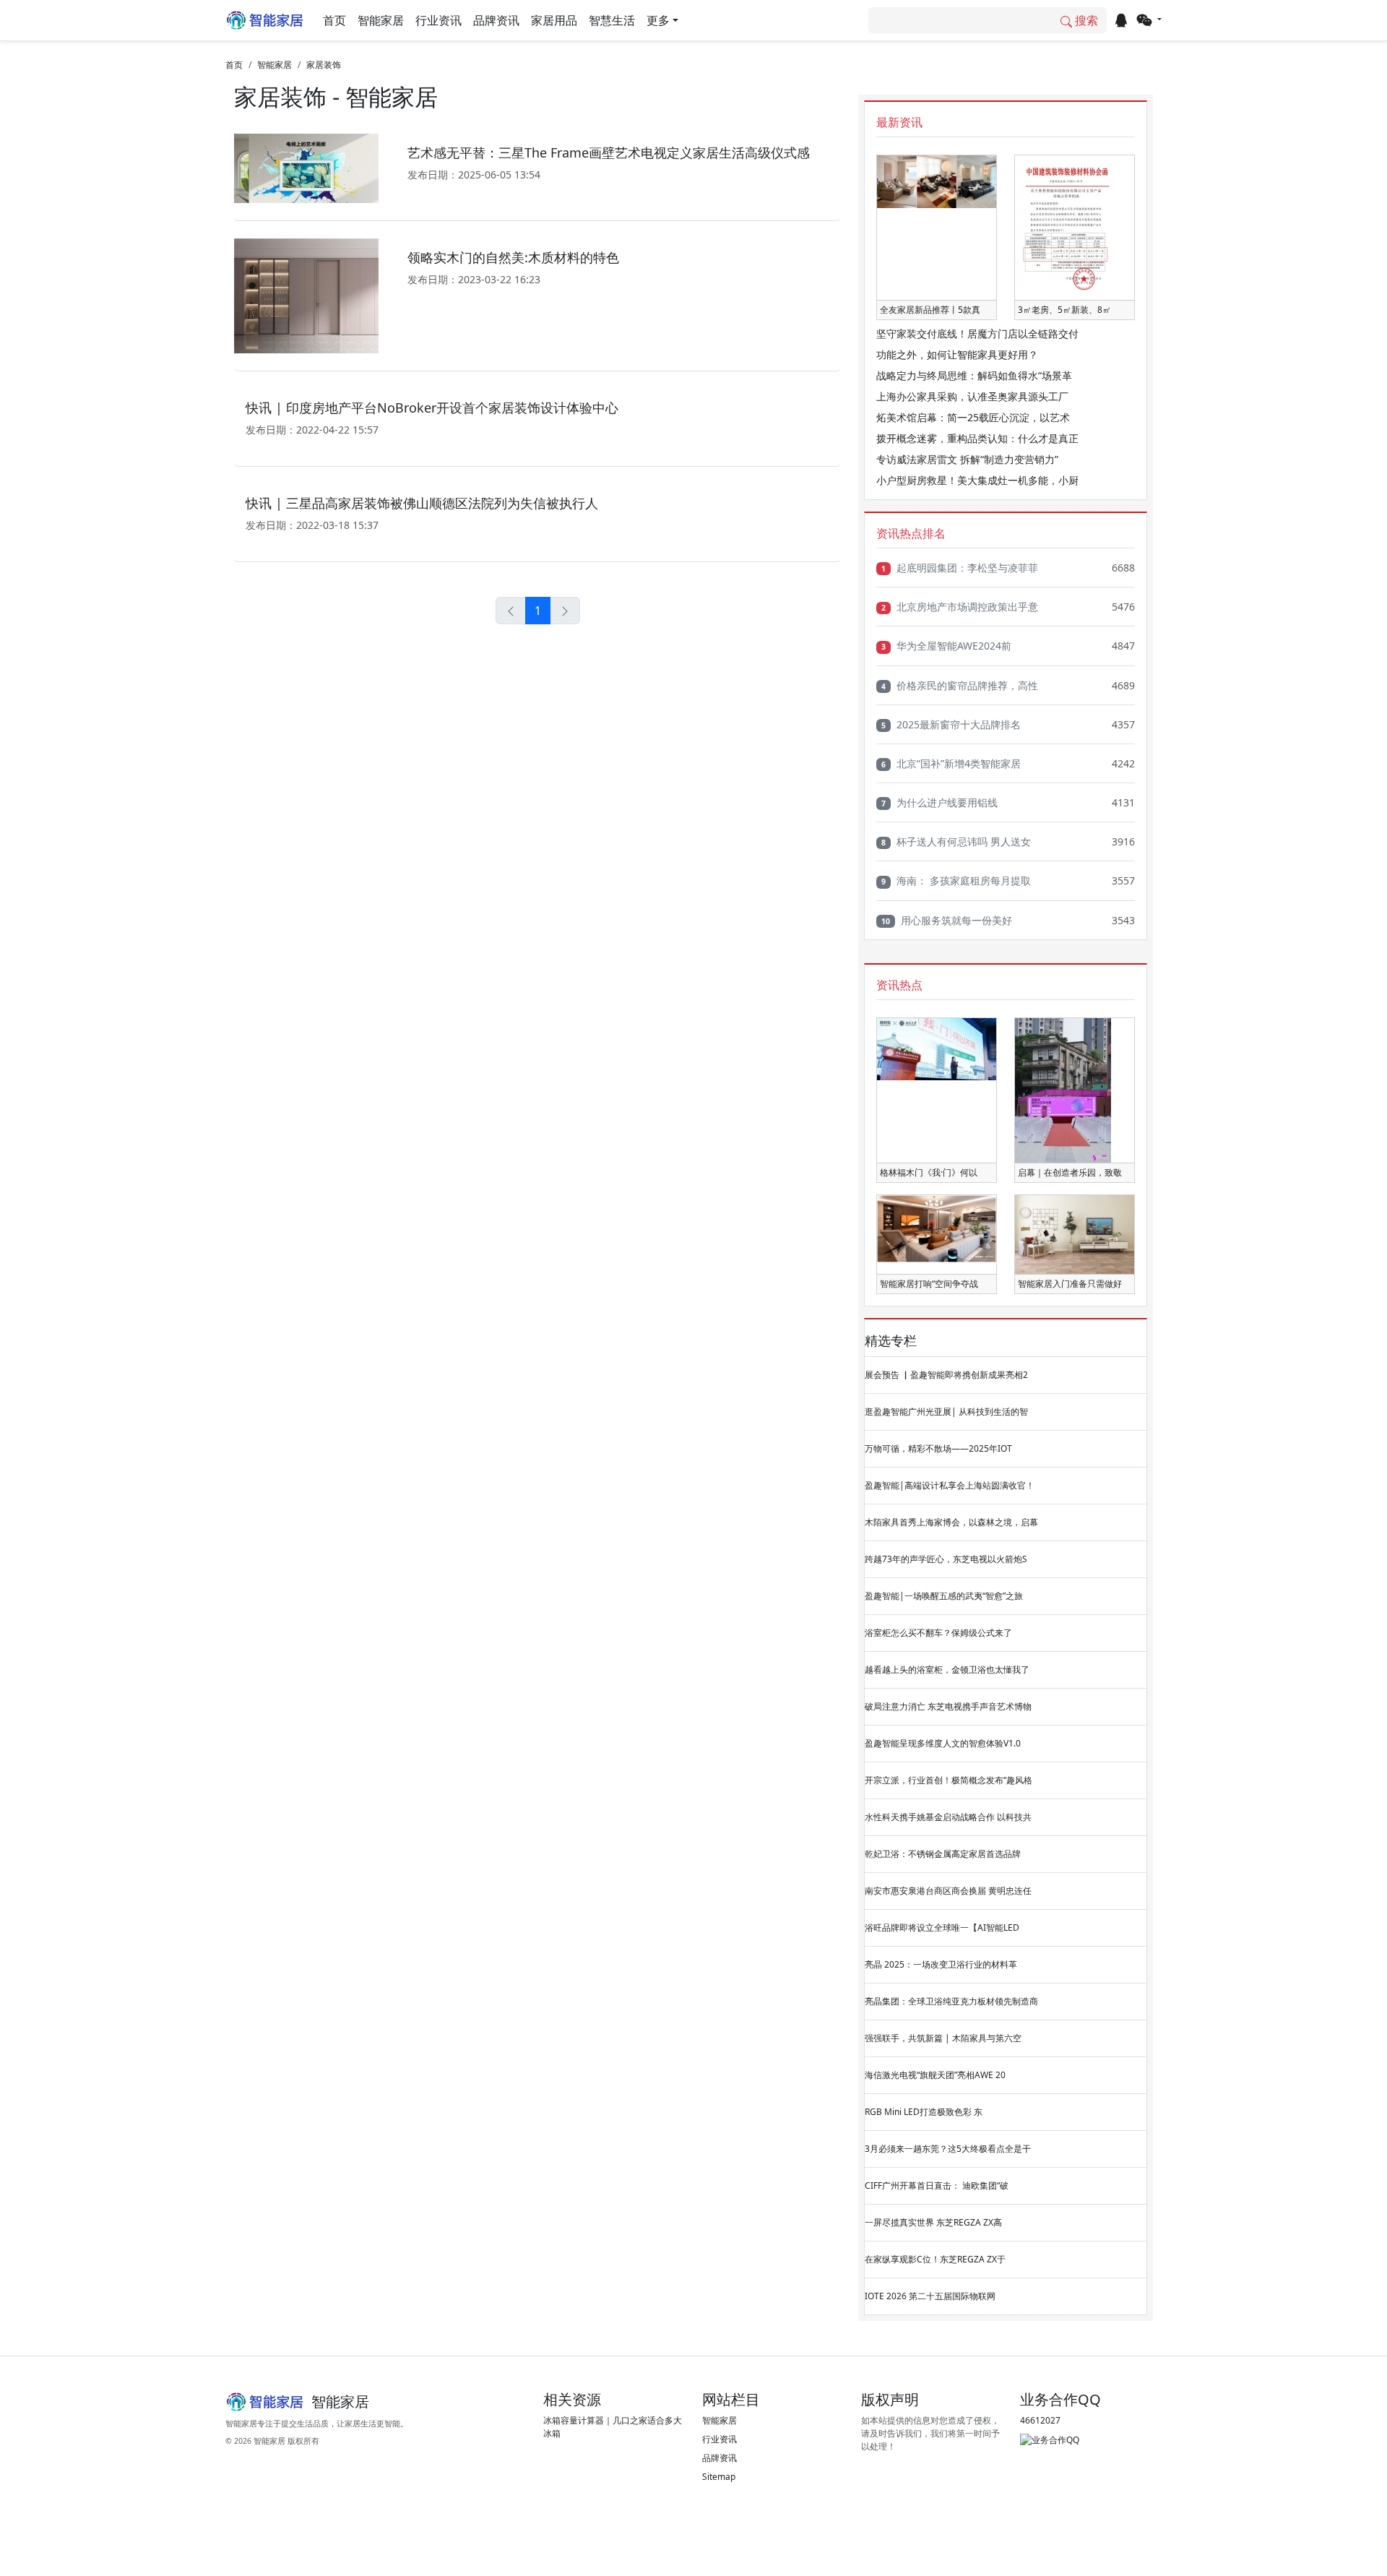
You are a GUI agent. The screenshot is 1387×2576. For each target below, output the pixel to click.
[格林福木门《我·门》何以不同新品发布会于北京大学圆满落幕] (937, 1048)
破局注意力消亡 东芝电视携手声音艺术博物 (948, 1706)
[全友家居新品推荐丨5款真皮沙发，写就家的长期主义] (937, 181)
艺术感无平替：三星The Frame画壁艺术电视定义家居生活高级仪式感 (609, 152)
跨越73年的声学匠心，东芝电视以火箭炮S (946, 1559)
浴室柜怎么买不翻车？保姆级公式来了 (938, 1633)
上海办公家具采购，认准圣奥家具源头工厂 (972, 396)
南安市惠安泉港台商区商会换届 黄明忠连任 (948, 1891)
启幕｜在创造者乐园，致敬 (1070, 1172)
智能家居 (381, 20)
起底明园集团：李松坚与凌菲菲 (960, 568)
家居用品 (554, 20)
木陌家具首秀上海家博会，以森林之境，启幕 (951, 1522)
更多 (658, 20)
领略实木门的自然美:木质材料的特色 (513, 257)
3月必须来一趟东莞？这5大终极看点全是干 (948, 2149)
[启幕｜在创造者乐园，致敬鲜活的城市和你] (1063, 1089)
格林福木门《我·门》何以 (929, 1172)
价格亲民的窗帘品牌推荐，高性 (960, 685)
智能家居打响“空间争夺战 (929, 1284)
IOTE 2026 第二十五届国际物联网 (930, 2296)
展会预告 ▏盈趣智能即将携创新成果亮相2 (946, 1375)
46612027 (1040, 2420)
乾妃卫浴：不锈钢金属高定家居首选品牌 (943, 1854)
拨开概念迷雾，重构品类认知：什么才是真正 (977, 438)
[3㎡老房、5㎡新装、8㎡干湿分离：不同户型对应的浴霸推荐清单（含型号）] (1066, 227)
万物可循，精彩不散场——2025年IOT (938, 1448)
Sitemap (719, 2477)
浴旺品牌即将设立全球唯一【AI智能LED (942, 1927)
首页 (334, 20)
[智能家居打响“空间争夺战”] (937, 1228)
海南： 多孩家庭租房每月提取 (956, 880)
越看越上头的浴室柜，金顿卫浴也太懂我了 (947, 1670)
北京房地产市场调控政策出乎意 (960, 607)
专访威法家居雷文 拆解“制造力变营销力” (967, 459)
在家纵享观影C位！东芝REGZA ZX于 (935, 2259)
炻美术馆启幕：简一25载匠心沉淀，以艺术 (973, 417)
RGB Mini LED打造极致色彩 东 (924, 2112)
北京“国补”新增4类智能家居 (951, 763)
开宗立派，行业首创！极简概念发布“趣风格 (949, 1780)
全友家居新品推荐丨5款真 (930, 310)
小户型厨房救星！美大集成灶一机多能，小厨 (977, 480)
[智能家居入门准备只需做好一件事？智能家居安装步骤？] (1075, 1234)
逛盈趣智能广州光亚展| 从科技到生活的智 (946, 1412)
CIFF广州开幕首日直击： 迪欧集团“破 (937, 2185)
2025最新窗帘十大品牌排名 (951, 724)
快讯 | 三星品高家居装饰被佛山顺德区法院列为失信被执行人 (422, 503)
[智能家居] (265, 20)
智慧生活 (612, 20)
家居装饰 (324, 65)
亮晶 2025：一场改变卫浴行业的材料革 (941, 1964)
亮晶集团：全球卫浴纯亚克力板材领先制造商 (951, 2001)
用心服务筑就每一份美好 (947, 920)
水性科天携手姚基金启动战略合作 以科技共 (948, 1817)
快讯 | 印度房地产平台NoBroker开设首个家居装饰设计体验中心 (432, 408)
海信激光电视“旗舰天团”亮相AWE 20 (935, 2075)
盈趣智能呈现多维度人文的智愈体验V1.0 (943, 1743)
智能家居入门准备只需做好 (1070, 1284)
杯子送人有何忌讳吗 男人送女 (956, 841)
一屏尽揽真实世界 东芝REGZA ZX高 (933, 2222)
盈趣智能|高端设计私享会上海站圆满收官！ (950, 1485)
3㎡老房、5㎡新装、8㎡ (1064, 310)
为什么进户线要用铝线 (939, 802)
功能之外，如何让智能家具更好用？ (957, 354)
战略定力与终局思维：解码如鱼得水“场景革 (974, 375)
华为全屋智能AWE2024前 (946, 646)
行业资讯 (438, 20)
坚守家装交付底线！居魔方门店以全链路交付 (977, 333)
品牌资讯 (496, 20)
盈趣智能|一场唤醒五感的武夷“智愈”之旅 (944, 1596)
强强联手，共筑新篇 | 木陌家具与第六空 (943, 2038)
